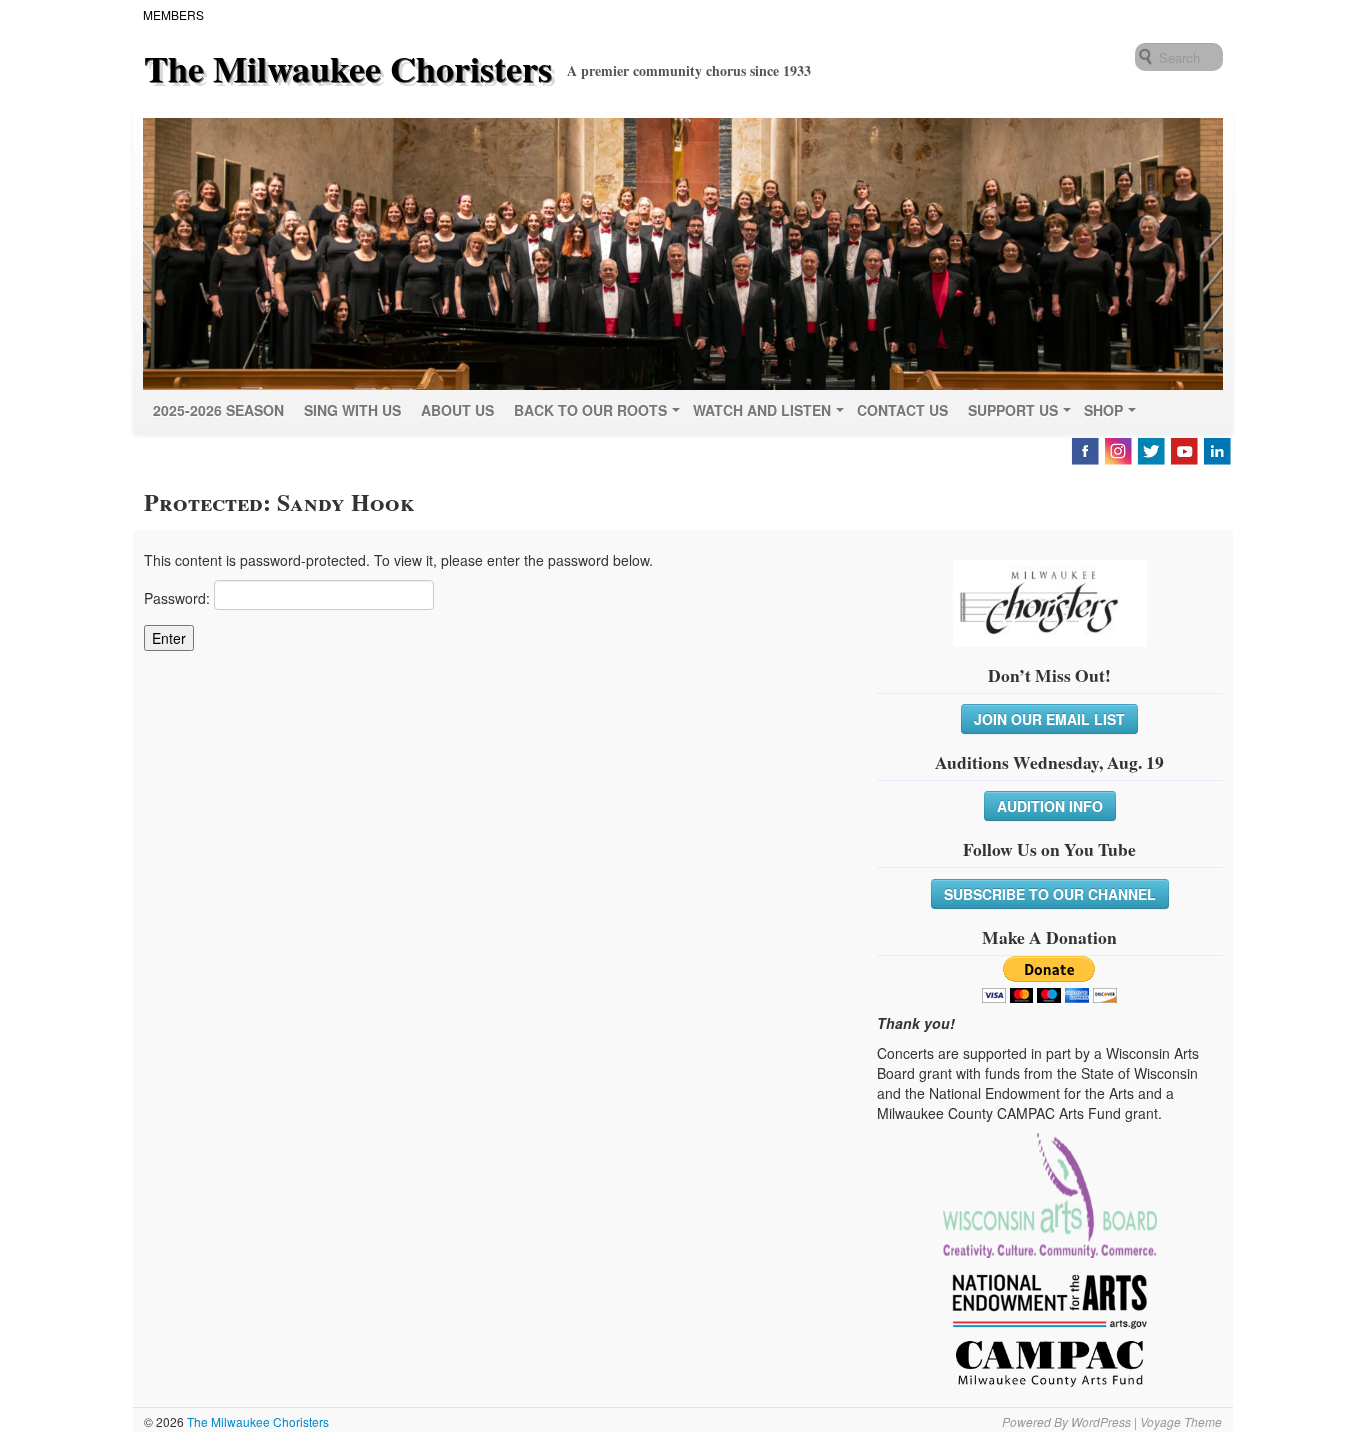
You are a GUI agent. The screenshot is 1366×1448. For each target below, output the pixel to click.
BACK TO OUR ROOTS (590, 410)
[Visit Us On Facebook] (1084, 449)
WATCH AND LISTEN (762, 410)
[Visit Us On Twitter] (1150, 449)
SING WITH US (352, 410)
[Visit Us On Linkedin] (1216, 449)
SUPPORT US (1013, 410)
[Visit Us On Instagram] (1117, 449)
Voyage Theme (1181, 1421)
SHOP (1103, 410)
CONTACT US (902, 410)
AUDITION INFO (1050, 806)
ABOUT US (457, 410)
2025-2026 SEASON (218, 410)
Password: (179, 598)
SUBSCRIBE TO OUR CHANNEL (1050, 894)
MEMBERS (173, 14)
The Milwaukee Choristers (348, 68)
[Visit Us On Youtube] (1183, 449)
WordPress (1101, 1421)
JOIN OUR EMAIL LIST (1049, 719)
